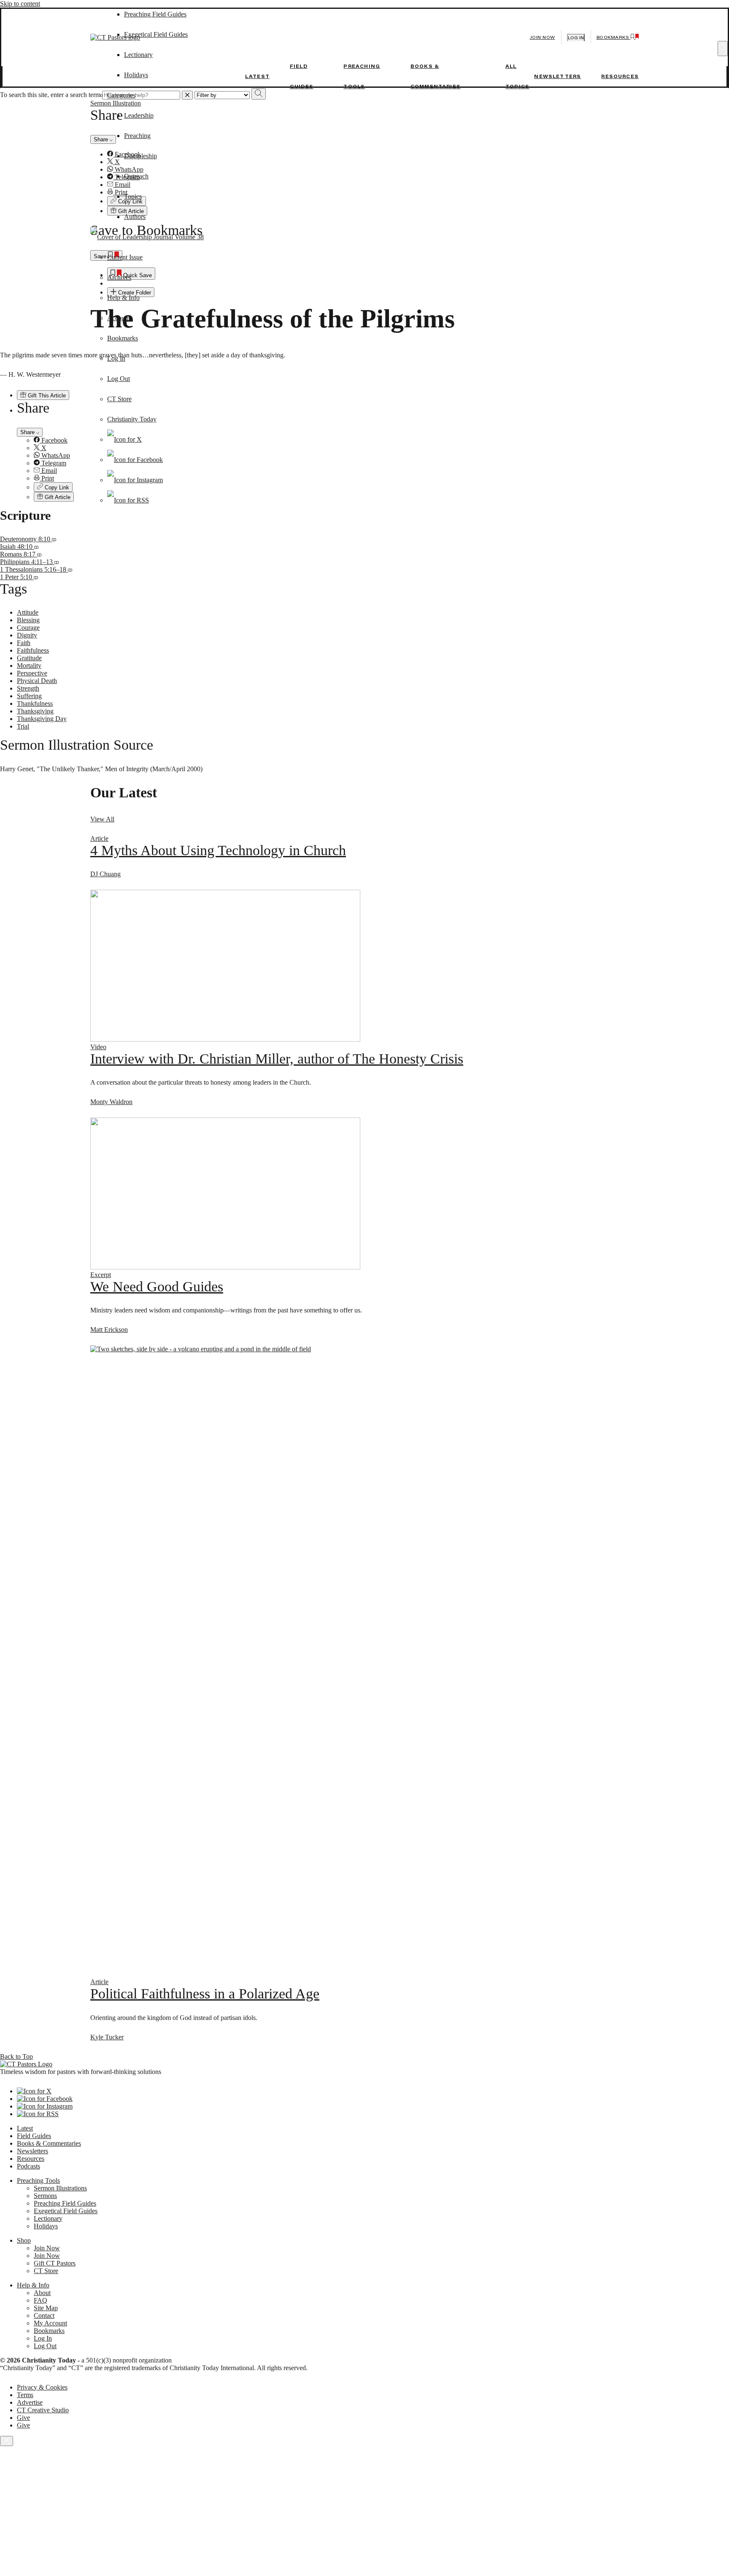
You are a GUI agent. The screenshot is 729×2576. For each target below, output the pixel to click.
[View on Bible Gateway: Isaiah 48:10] (36, 547)
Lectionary (48, 2218)
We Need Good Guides (157, 1287)
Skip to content (20, 4)
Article (99, 838)
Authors (135, 217)
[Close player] (7, 2441)
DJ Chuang (105, 874)
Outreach (136, 176)
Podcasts (28, 2166)
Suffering (29, 696)
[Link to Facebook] (135, 460)
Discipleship (140, 156)
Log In (116, 358)
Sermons (45, 2196)
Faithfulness (33, 650)
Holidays (136, 75)
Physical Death (37, 681)
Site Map (46, 2308)
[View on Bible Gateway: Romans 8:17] (39, 554)
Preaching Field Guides (65, 2203)
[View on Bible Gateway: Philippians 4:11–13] (57, 562)
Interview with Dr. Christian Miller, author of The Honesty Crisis (277, 1059)
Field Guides (34, 2136)
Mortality (29, 666)
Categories (121, 95)
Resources (620, 76)
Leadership (139, 115)
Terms (25, 2395)
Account (119, 318)
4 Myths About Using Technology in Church (218, 850)
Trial (23, 726)
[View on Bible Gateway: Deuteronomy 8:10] (54, 539)
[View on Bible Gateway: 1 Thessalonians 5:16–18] (70, 569)
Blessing (28, 620)
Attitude (28, 612)
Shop (24, 2240)
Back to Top (16, 2056)
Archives (119, 277)
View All (102, 819)
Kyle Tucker (107, 2037)
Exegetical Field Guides (66, 2211)
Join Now (543, 37)
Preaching (137, 136)
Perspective (32, 673)
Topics (133, 196)
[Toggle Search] (723, 49)
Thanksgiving (35, 711)
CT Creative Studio (43, 2410)
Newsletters (558, 76)
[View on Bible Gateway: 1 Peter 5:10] (36, 577)
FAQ (40, 2300)
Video (98, 1047)
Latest (257, 76)
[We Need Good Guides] (225, 1267)
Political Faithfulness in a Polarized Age (205, 1994)
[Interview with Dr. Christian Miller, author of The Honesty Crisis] (225, 1039)
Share (28, 432)
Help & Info (123, 298)
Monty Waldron (111, 1102)
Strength (28, 688)
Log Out (119, 379)
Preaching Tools (38, 2180)
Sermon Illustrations (60, 2188)
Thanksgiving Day (42, 719)
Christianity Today (132, 419)
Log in (576, 38)
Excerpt (101, 1275)
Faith (24, 643)
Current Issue (125, 257)
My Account (50, 2323)
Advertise (30, 2402)
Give (23, 2418)
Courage (28, 628)
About (42, 2293)
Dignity (27, 635)
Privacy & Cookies (42, 2387)
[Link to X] (124, 439)
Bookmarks (123, 338)
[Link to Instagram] (135, 480)
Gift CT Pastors (55, 2263)
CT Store (119, 399)
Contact (44, 2315)
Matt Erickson (109, 1330)
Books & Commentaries (49, 2143)
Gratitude (29, 658)
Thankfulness (35, 703)
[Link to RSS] (128, 500)
